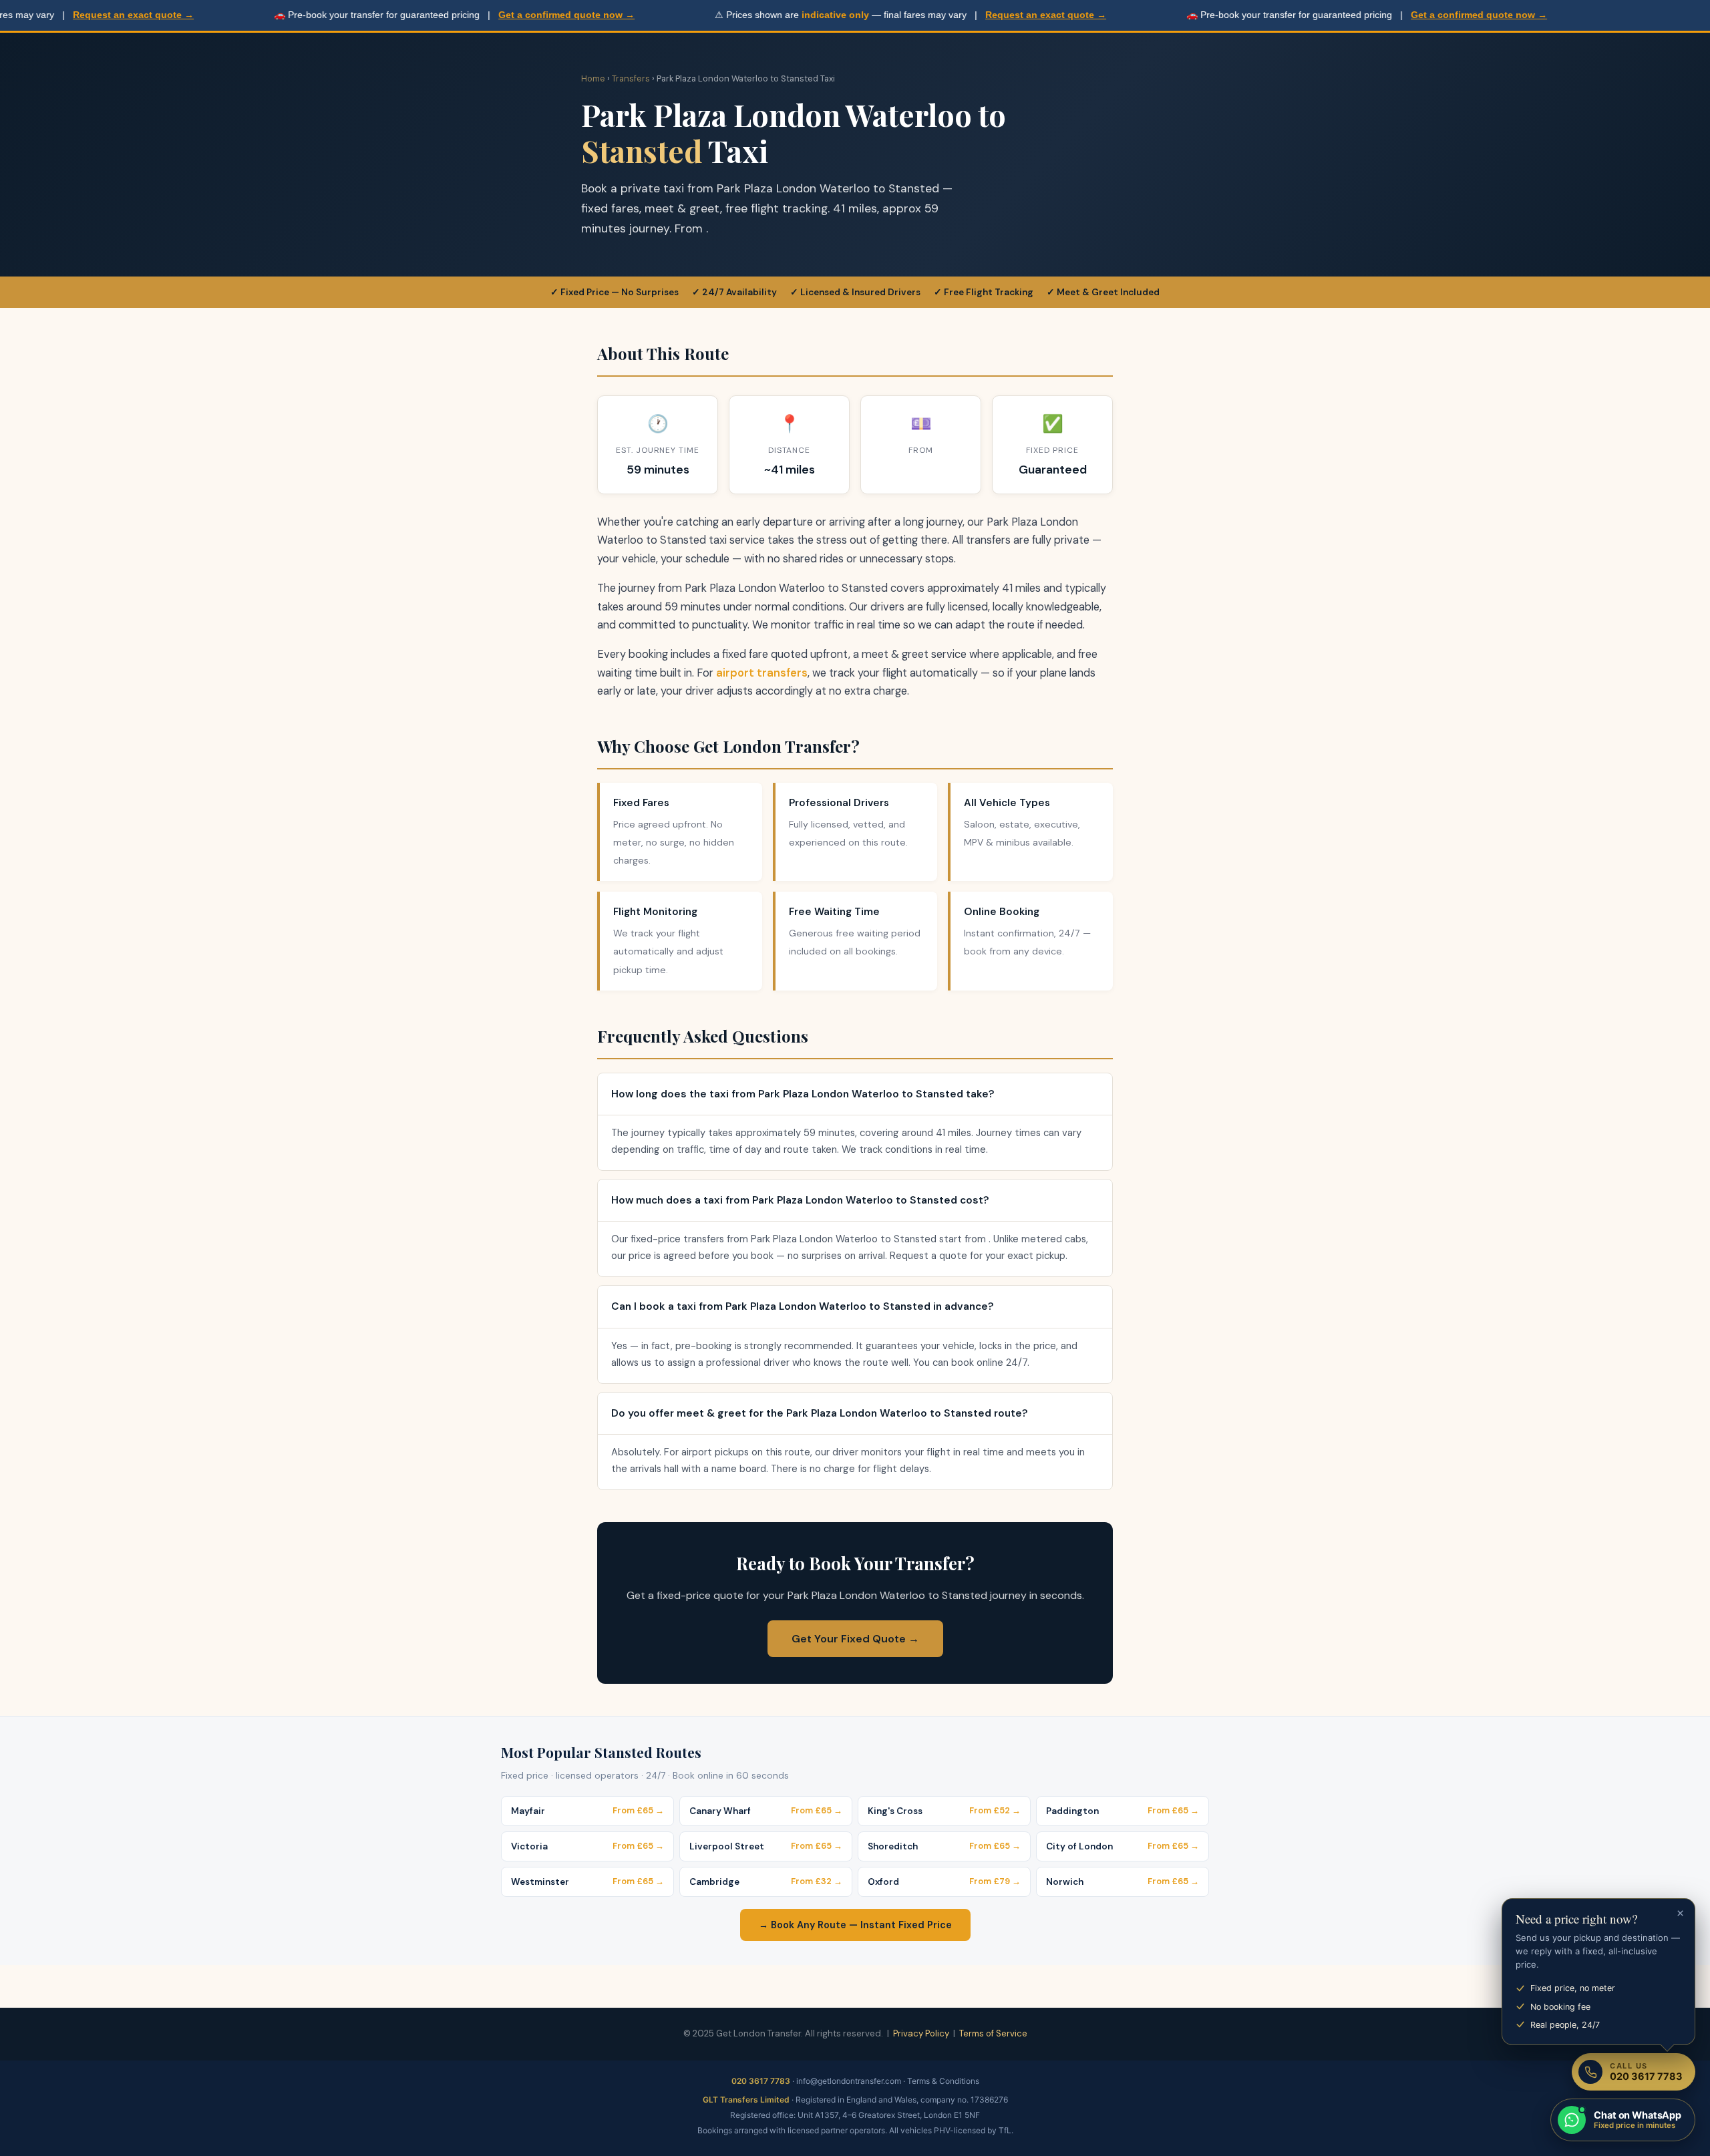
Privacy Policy (921, 2033)
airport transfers (762, 673)
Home (593, 78)
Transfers (631, 78)
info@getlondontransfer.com (849, 2081)
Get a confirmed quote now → (504, 15)
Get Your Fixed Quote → (855, 1639)
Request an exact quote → (71, 15)
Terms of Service (993, 2033)
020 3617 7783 (761, 2081)
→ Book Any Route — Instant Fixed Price (855, 1925)
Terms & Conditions (943, 2081)
